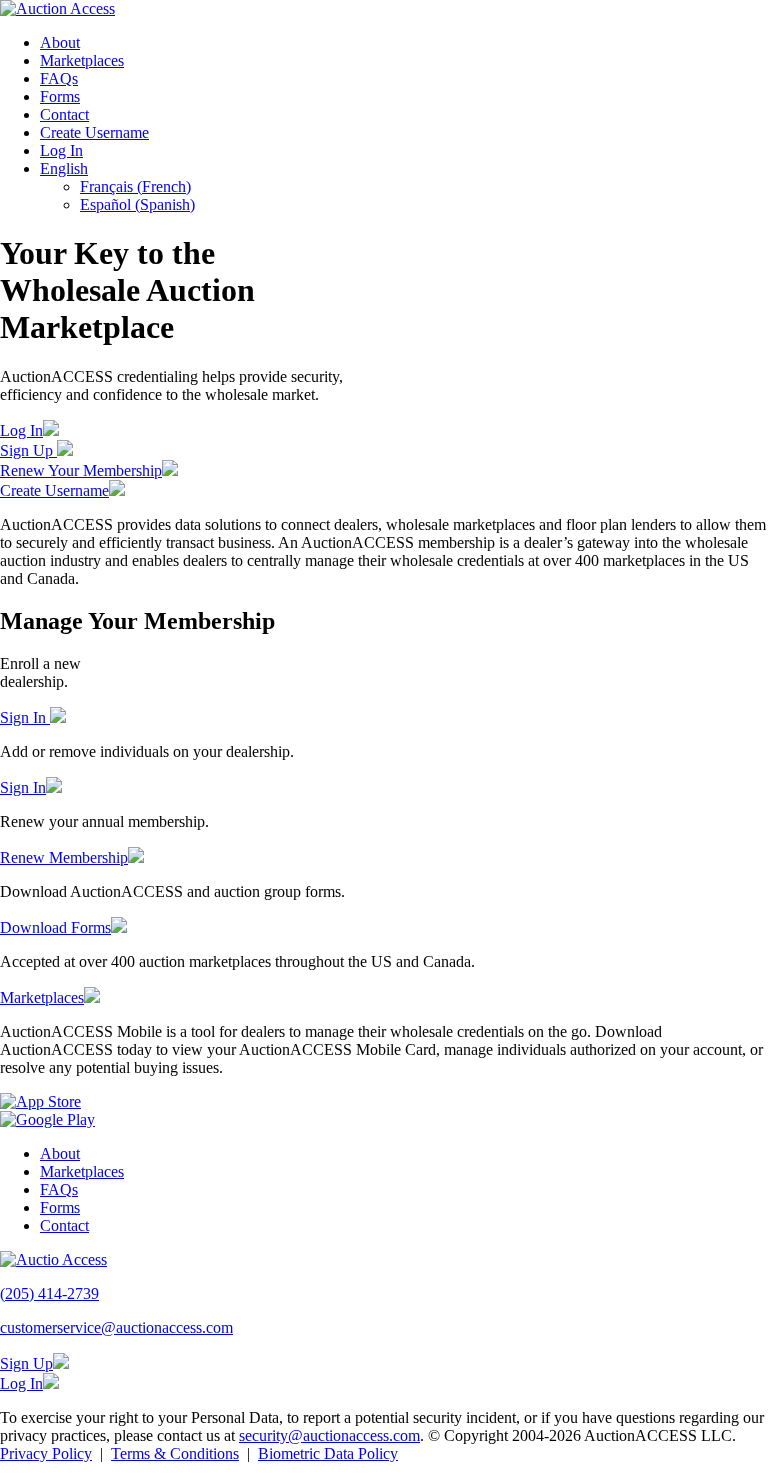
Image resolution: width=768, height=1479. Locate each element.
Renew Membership (64, 857)
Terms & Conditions (175, 1453)
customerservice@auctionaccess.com (116, 1327)
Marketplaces (82, 60)
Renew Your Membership (81, 470)
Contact (64, 114)
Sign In (25, 717)
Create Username (94, 132)
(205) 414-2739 (49, 1293)
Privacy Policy (46, 1453)
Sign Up (28, 450)
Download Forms (55, 927)
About (60, 42)
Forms (60, 96)
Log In (61, 150)
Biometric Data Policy (328, 1453)
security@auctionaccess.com (329, 1435)
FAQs (59, 78)
